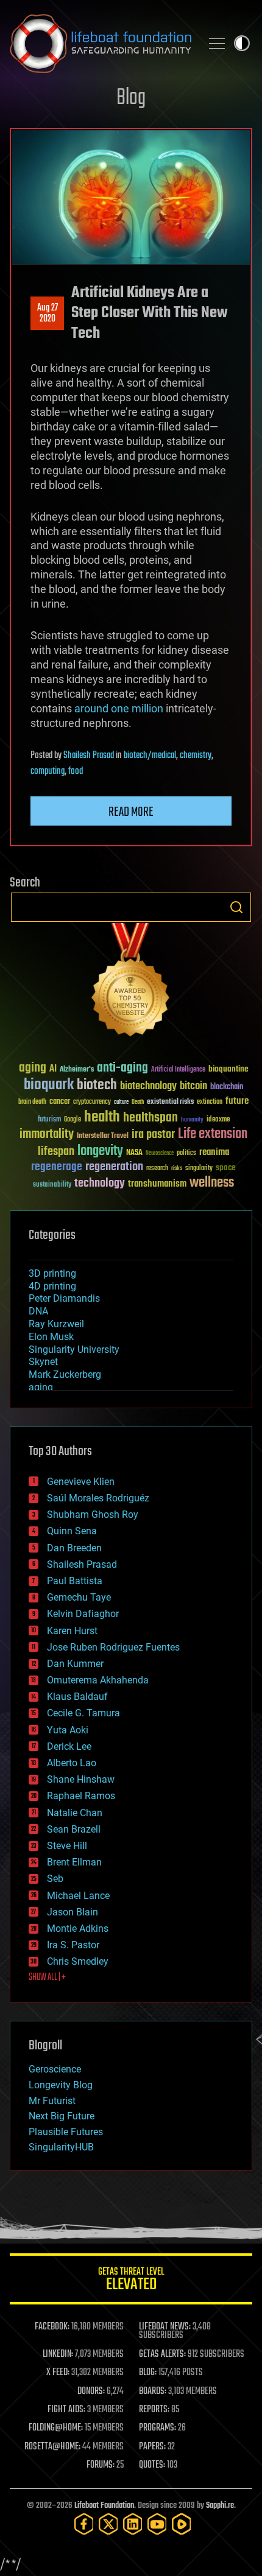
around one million (119, 708)
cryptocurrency (92, 1102)
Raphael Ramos (81, 1796)
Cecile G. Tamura (83, 1713)
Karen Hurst (72, 1631)
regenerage (57, 1167)
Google (73, 1120)
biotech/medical (150, 756)
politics (186, 1153)
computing (48, 771)
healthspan (150, 1118)
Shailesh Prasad (89, 756)
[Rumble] (182, 2524)
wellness (212, 1183)
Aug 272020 (48, 314)
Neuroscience (160, 1154)
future (237, 1101)
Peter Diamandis (64, 1298)
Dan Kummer (75, 1664)
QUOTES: (152, 2465)
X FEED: (58, 2373)
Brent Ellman (74, 1862)
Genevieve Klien (81, 1482)
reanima (214, 1152)
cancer (60, 1102)
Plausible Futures (66, 2132)
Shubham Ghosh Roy (93, 1514)
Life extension (213, 1134)
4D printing (52, 1286)
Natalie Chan (75, 1813)
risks (177, 1168)
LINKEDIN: (58, 2354)
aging (33, 1068)
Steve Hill (67, 1846)
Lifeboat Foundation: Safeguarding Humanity (101, 43)
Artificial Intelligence (178, 1070)
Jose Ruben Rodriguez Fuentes (113, 1647)
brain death (32, 1102)
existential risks (170, 1102)
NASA (134, 1153)
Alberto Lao (72, 1763)
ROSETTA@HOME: (52, 2447)
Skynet (43, 1362)
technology (100, 1184)
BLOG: (148, 2373)
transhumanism (157, 1184)
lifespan (56, 1152)
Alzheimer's (77, 1070)
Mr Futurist (52, 2101)
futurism (49, 1120)
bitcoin (193, 1086)
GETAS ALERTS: (162, 2354)
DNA (38, 1311)
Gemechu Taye (79, 1597)
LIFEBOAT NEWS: (165, 2327)
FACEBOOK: (52, 2327)
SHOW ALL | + (47, 1978)
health (102, 1118)
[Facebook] (84, 2524)
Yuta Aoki (68, 1730)
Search (236, 907)
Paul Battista (75, 1581)
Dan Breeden (74, 1548)
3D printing (52, 1273)
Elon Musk (51, 1337)
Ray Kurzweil (56, 1324)
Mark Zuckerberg (65, 1374)
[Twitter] (108, 2524)
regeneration (114, 1167)
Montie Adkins (78, 1928)
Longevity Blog (61, 2085)
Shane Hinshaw (81, 1779)
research (157, 1169)
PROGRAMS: (158, 2428)
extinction (210, 1102)
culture (121, 1102)
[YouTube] (157, 2524)
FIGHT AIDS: (66, 2410)
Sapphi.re (220, 2506)
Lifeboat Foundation (104, 2506)
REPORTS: (154, 2410)
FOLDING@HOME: (56, 2428)
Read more (131, 812)
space (226, 1167)
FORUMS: (101, 2465)
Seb (55, 1879)
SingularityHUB (61, 2147)
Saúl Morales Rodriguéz (98, 1498)
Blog (131, 98)
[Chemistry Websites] (131, 982)
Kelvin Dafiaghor (83, 1614)
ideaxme (218, 1120)
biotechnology (148, 1086)
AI (53, 1069)
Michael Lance (78, 1896)
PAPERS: (152, 2447)
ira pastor (153, 1135)
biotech (97, 1085)
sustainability (52, 1185)
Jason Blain (73, 1912)
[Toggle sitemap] (217, 43)
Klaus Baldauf (77, 1697)
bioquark (49, 1085)
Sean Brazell (74, 1829)
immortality (47, 1134)
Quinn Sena (72, 1531)
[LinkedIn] (133, 2524)
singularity (199, 1169)
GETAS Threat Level (131, 2281)
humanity (192, 1120)
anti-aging (122, 1068)
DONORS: (91, 2392)
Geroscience (55, 2069)
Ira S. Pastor (73, 1945)
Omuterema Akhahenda (98, 1680)
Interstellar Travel (103, 1136)
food (76, 771)
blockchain (227, 1087)
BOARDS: (153, 2392)
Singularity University (74, 1349)
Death (138, 1102)
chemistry (196, 756)
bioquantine (228, 1069)
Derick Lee (69, 1746)
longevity (100, 1151)
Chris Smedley (78, 1961)
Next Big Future (62, 2116)
